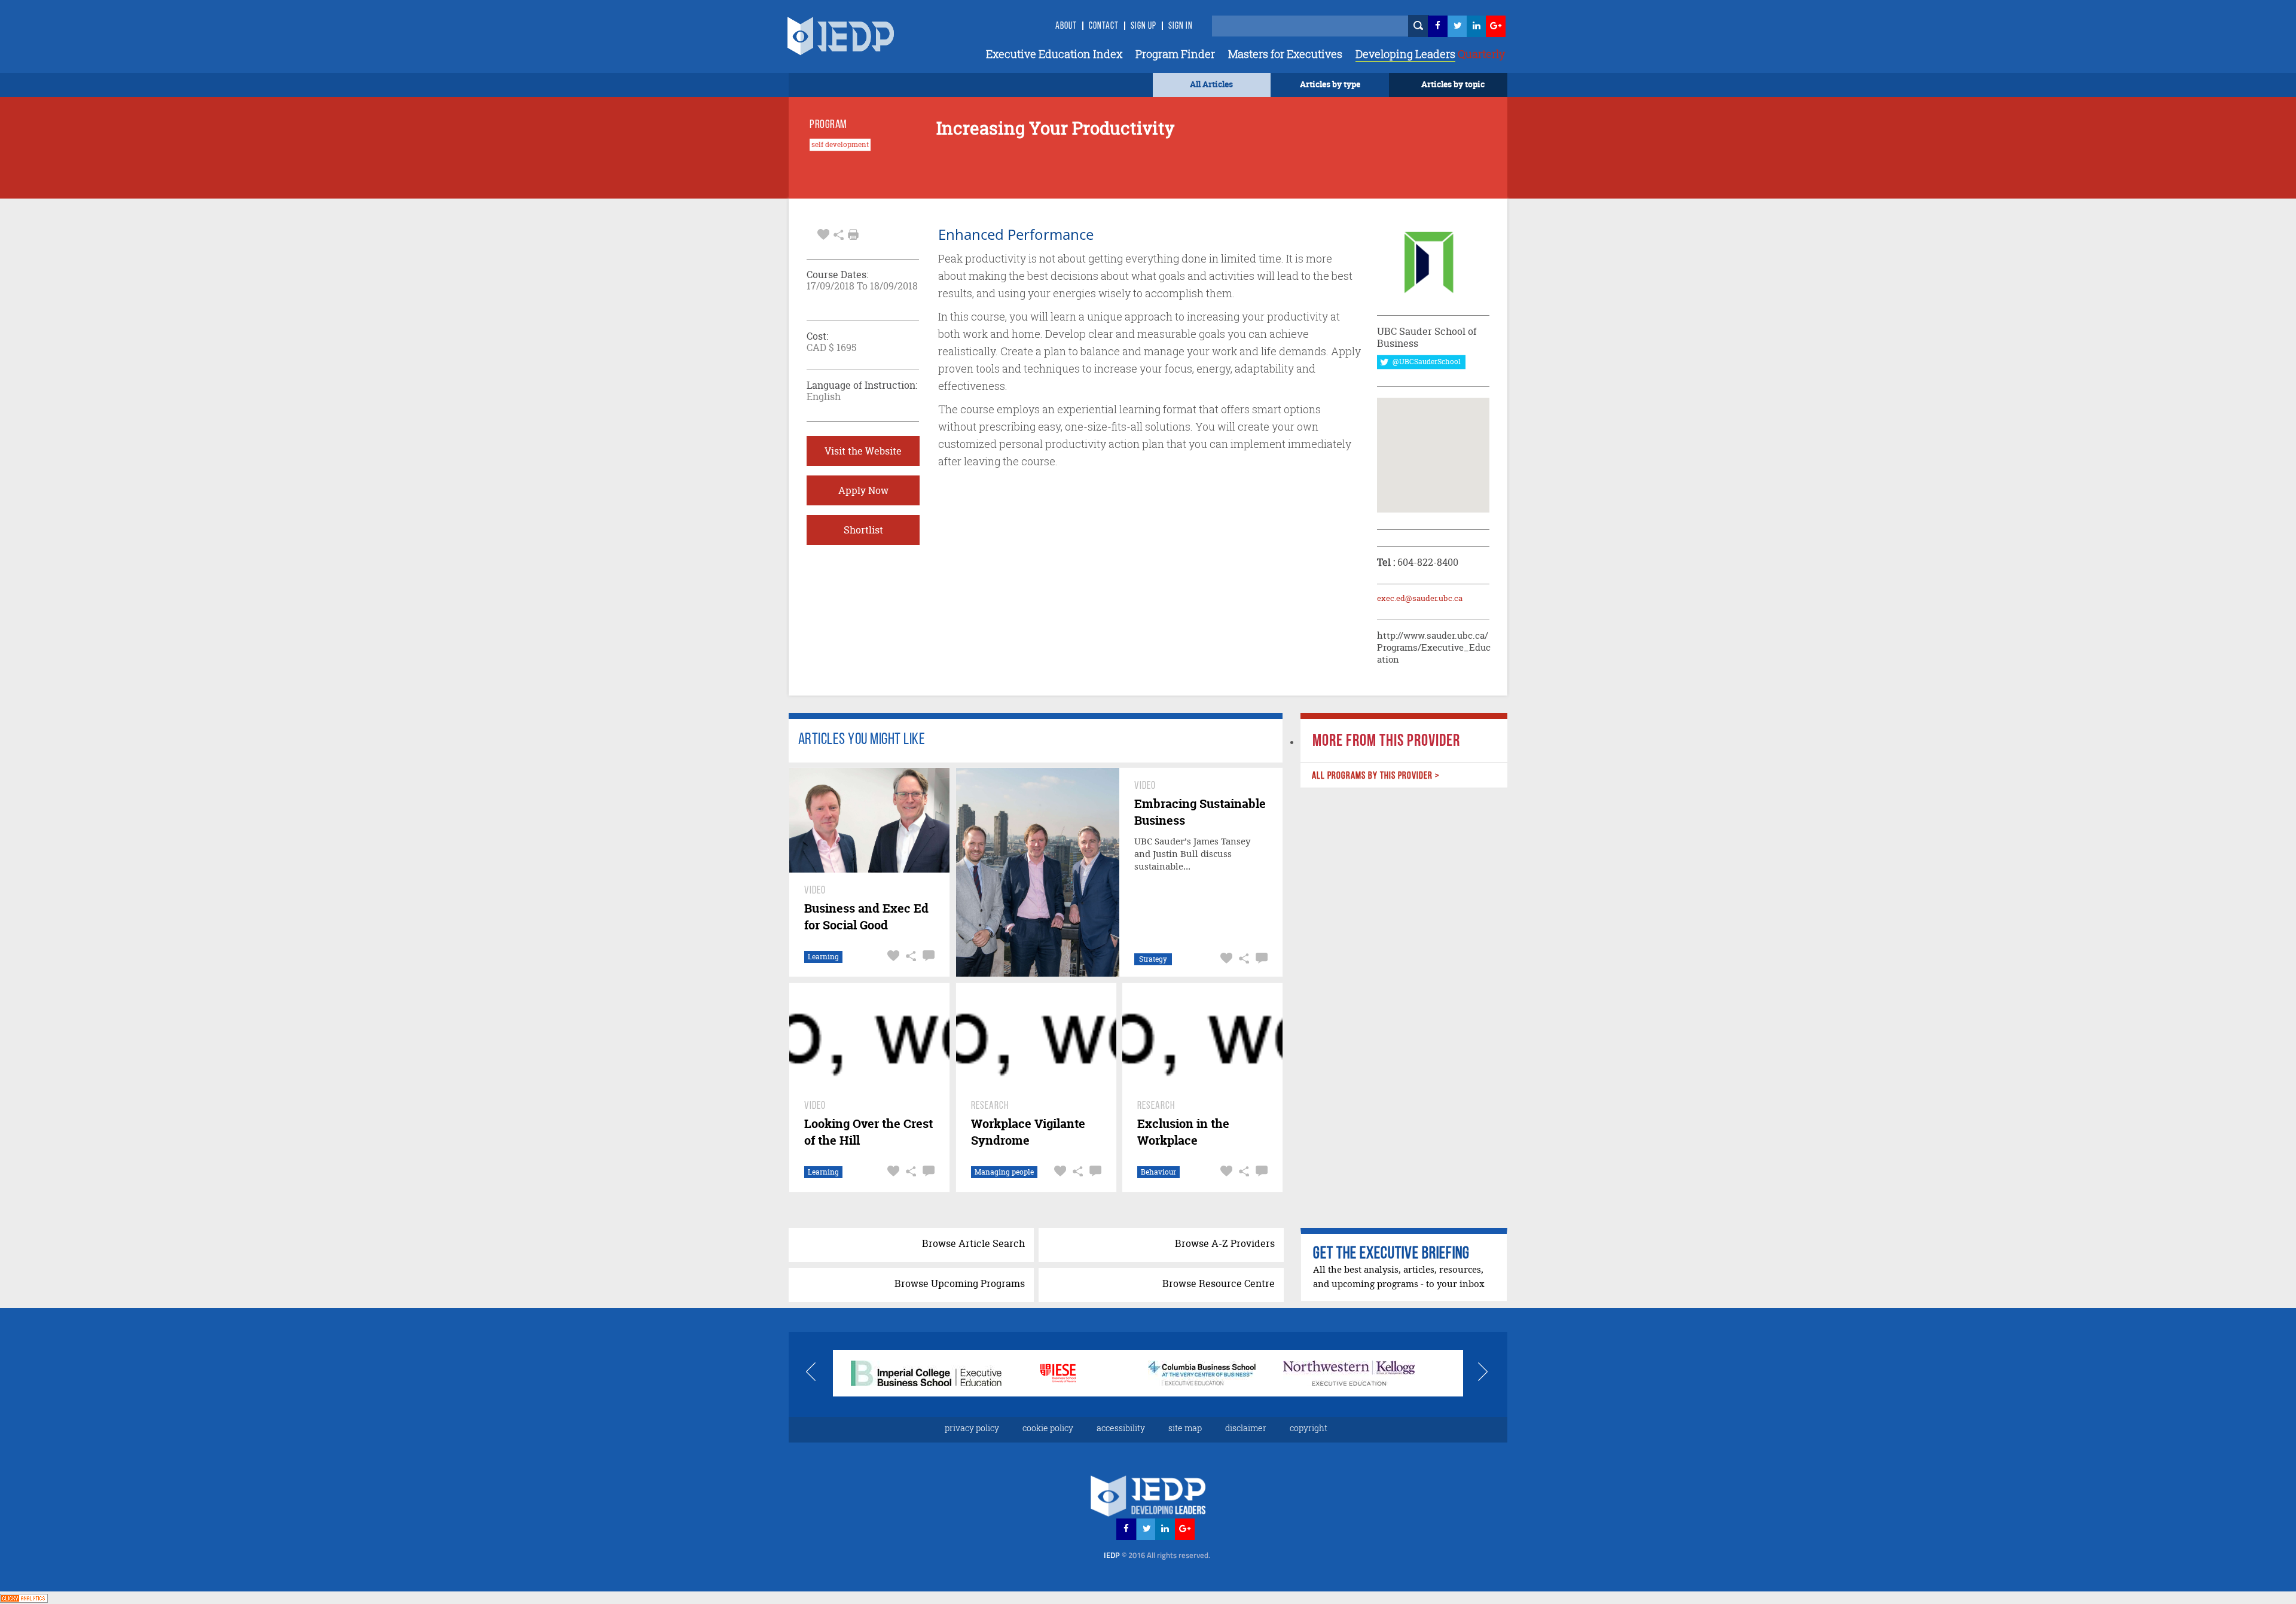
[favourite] (823, 233)
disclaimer (1246, 1428)
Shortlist (863, 530)
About (1066, 26)
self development (840, 145)
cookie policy (1048, 1428)
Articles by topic (1453, 84)
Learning (823, 957)
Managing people (1004, 1172)
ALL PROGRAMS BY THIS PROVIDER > (1375, 776)
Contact (1104, 26)
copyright (1309, 1428)
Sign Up (1144, 26)
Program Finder (1175, 54)
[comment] (927, 956)
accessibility (1121, 1428)
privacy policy (972, 1428)
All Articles (1211, 84)
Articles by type (1330, 84)
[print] (853, 234)
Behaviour (1158, 1172)
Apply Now (863, 490)
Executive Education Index (1054, 54)
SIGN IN (1181, 26)
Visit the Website (863, 451)
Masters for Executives (1285, 54)
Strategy (1153, 959)
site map (1185, 1428)
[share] (839, 233)
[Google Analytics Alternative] (24, 1597)
